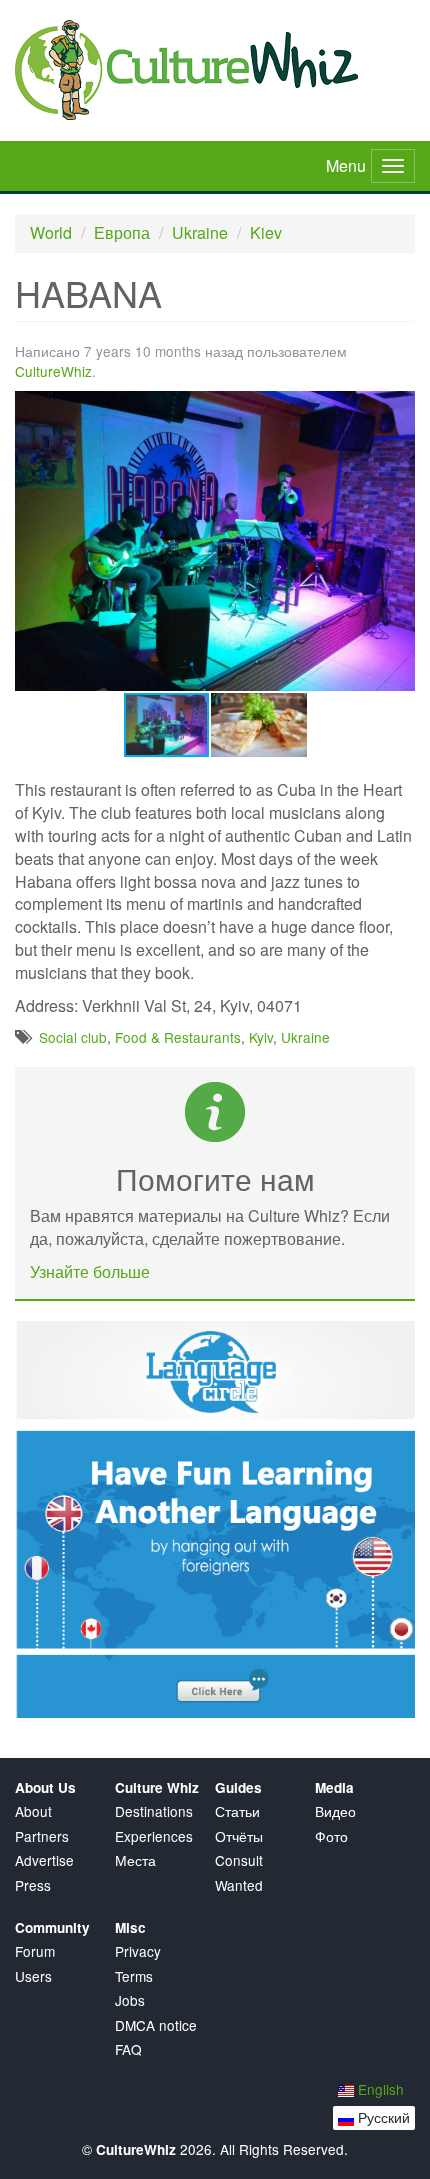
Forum (35, 1951)
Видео (335, 1811)
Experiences (154, 1836)
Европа (122, 232)
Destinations (154, 1811)
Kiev (266, 232)
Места (135, 1860)
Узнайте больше (90, 1271)
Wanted (239, 1885)
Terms (134, 1976)
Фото (331, 1836)
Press (33, 1885)
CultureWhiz (53, 371)
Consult (239, 1860)
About (33, 1811)
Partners (42, 1836)
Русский (382, 2117)
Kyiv (261, 1037)
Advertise (44, 1860)
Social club (73, 1037)
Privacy (138, 1951)
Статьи (237, 1811)
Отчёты (239, 1836)
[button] (397, 409)
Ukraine (200, 232)
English (379, 2089)
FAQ (128, 2049)
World (51, 232)
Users (33, 1976)
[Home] (215, 70)
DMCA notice (156, 2025)
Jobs (130, 2000)
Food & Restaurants (178, 1037)
